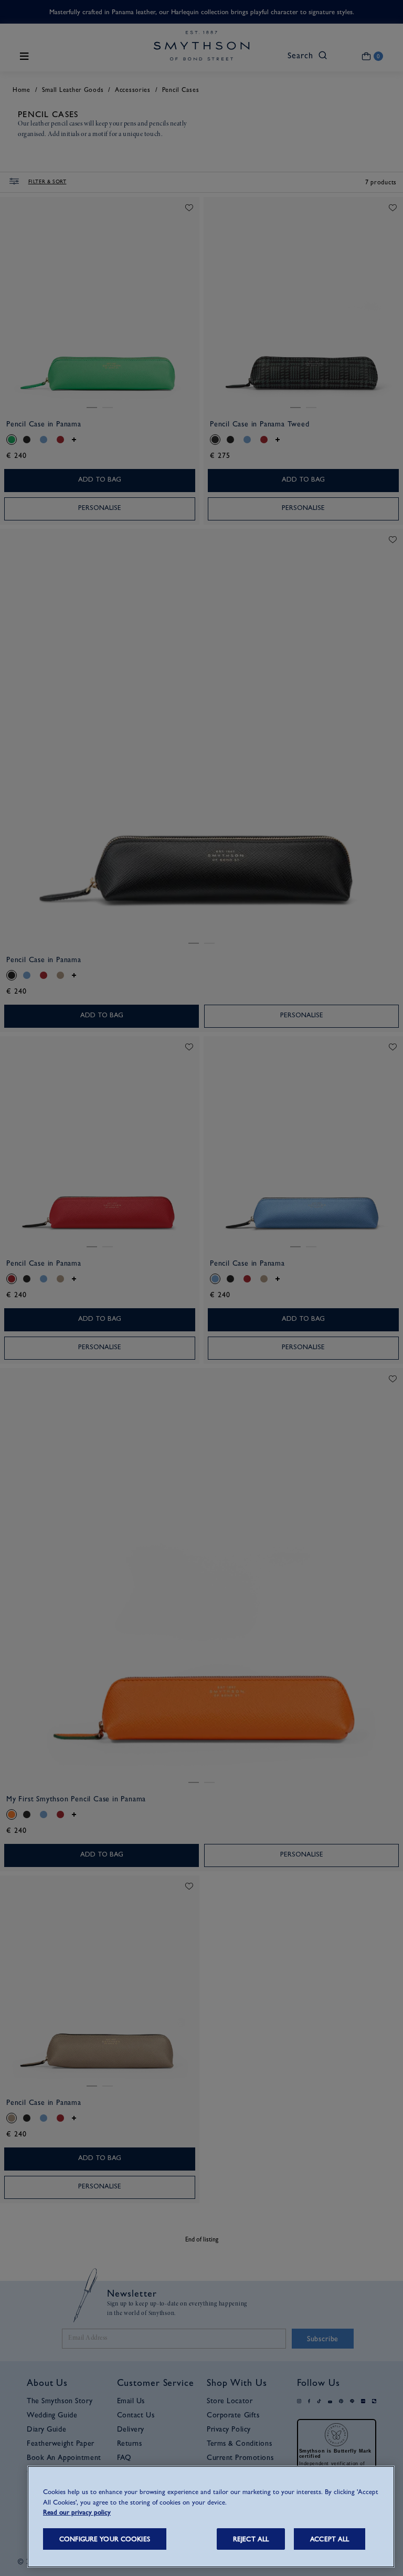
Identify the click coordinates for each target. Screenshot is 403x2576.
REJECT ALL (251, 2539)
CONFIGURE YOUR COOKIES (105, 2539)
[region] (211, 2517)
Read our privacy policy (77, 2512)
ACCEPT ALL (330, 2539)
